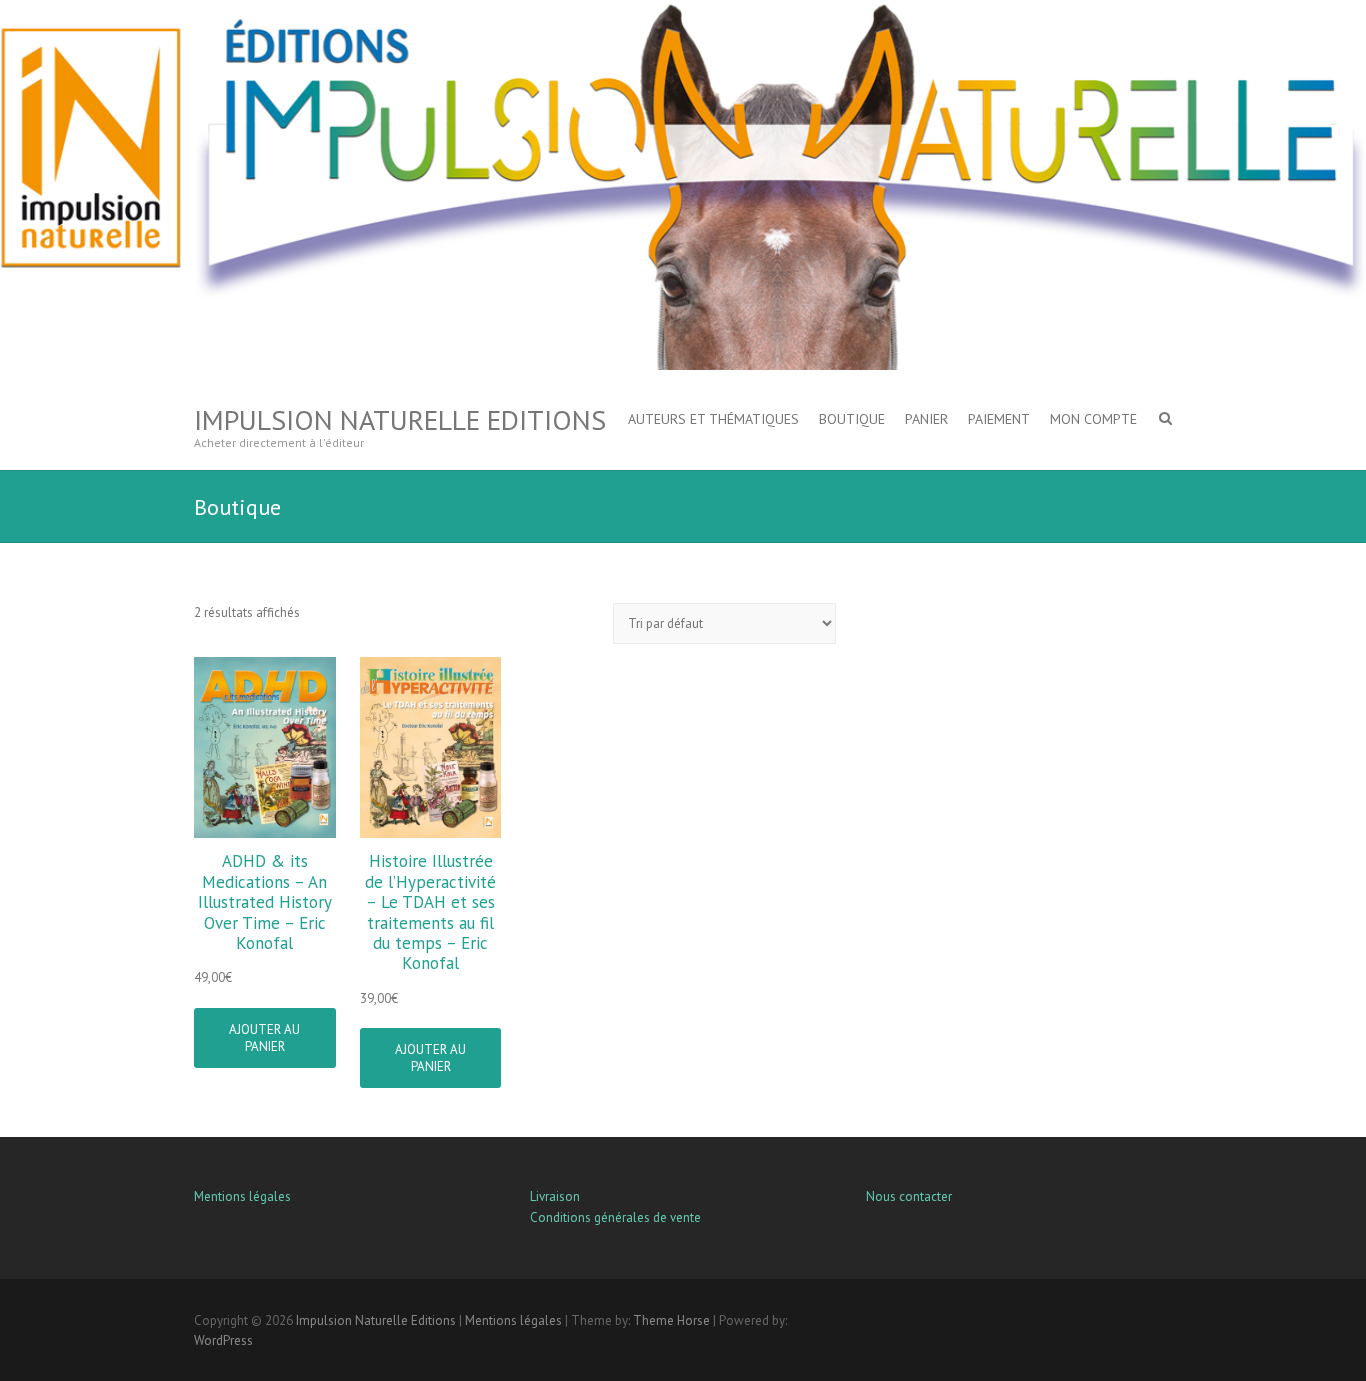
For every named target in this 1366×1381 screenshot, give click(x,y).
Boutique (852, 419)
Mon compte (1093, 419)
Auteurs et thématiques (713, 419)
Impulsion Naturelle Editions (400, 419)
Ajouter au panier (264, 1038)
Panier (926, 419)
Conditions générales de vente (615, 1217)
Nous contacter (909, 1196)
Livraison (555, 1196)
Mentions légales (242, 1196)
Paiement (999, 419)
